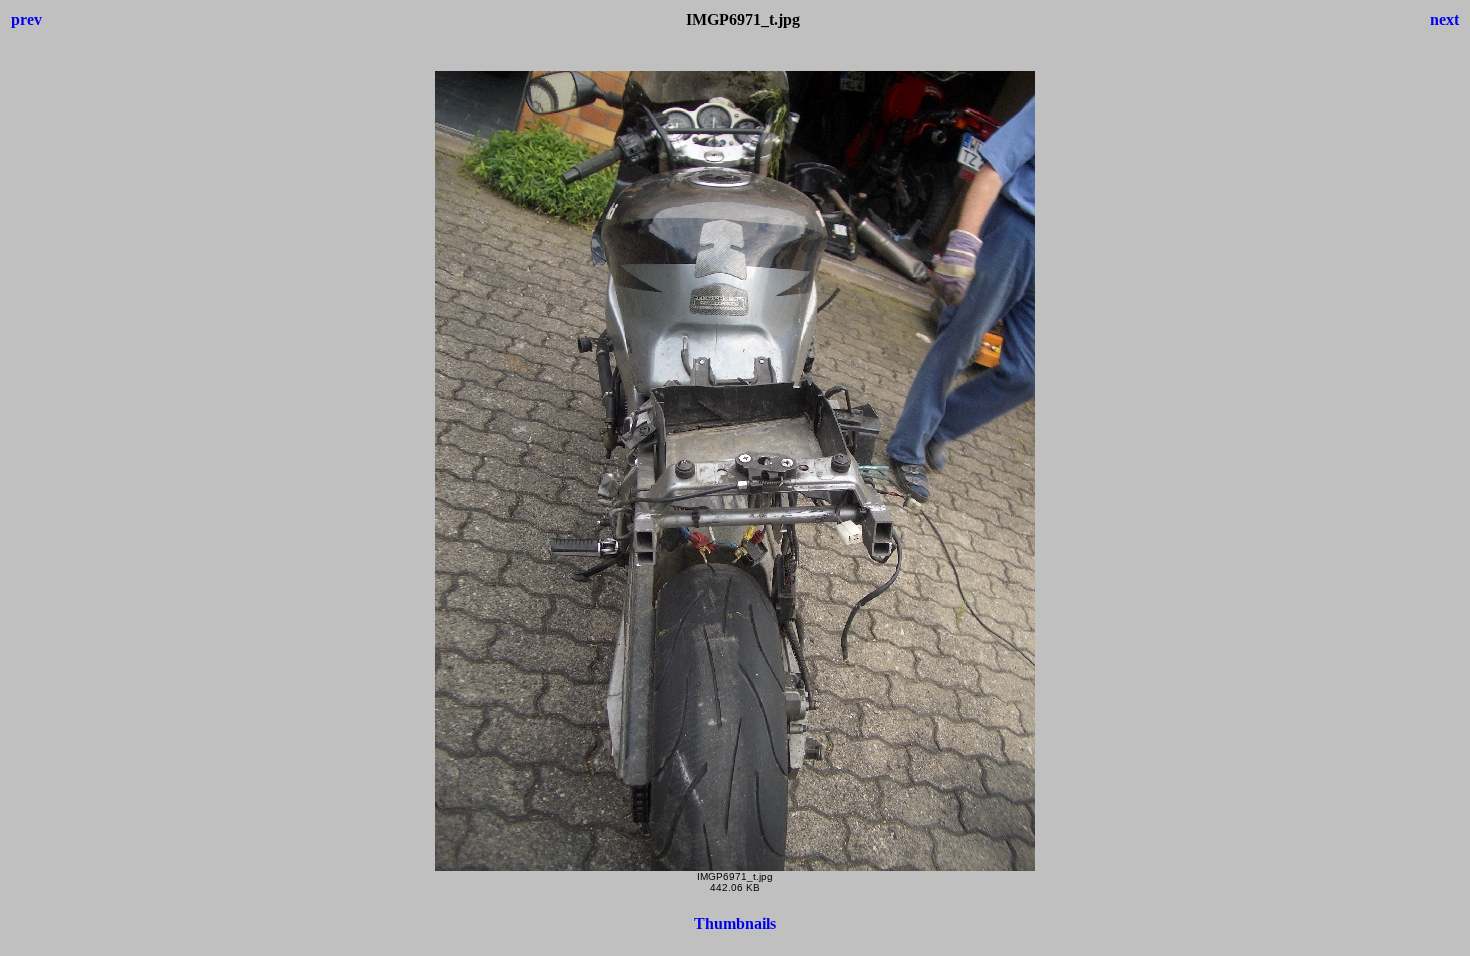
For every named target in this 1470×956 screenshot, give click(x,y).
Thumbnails (735, 923)
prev (26, 19)
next (1444, 19)
